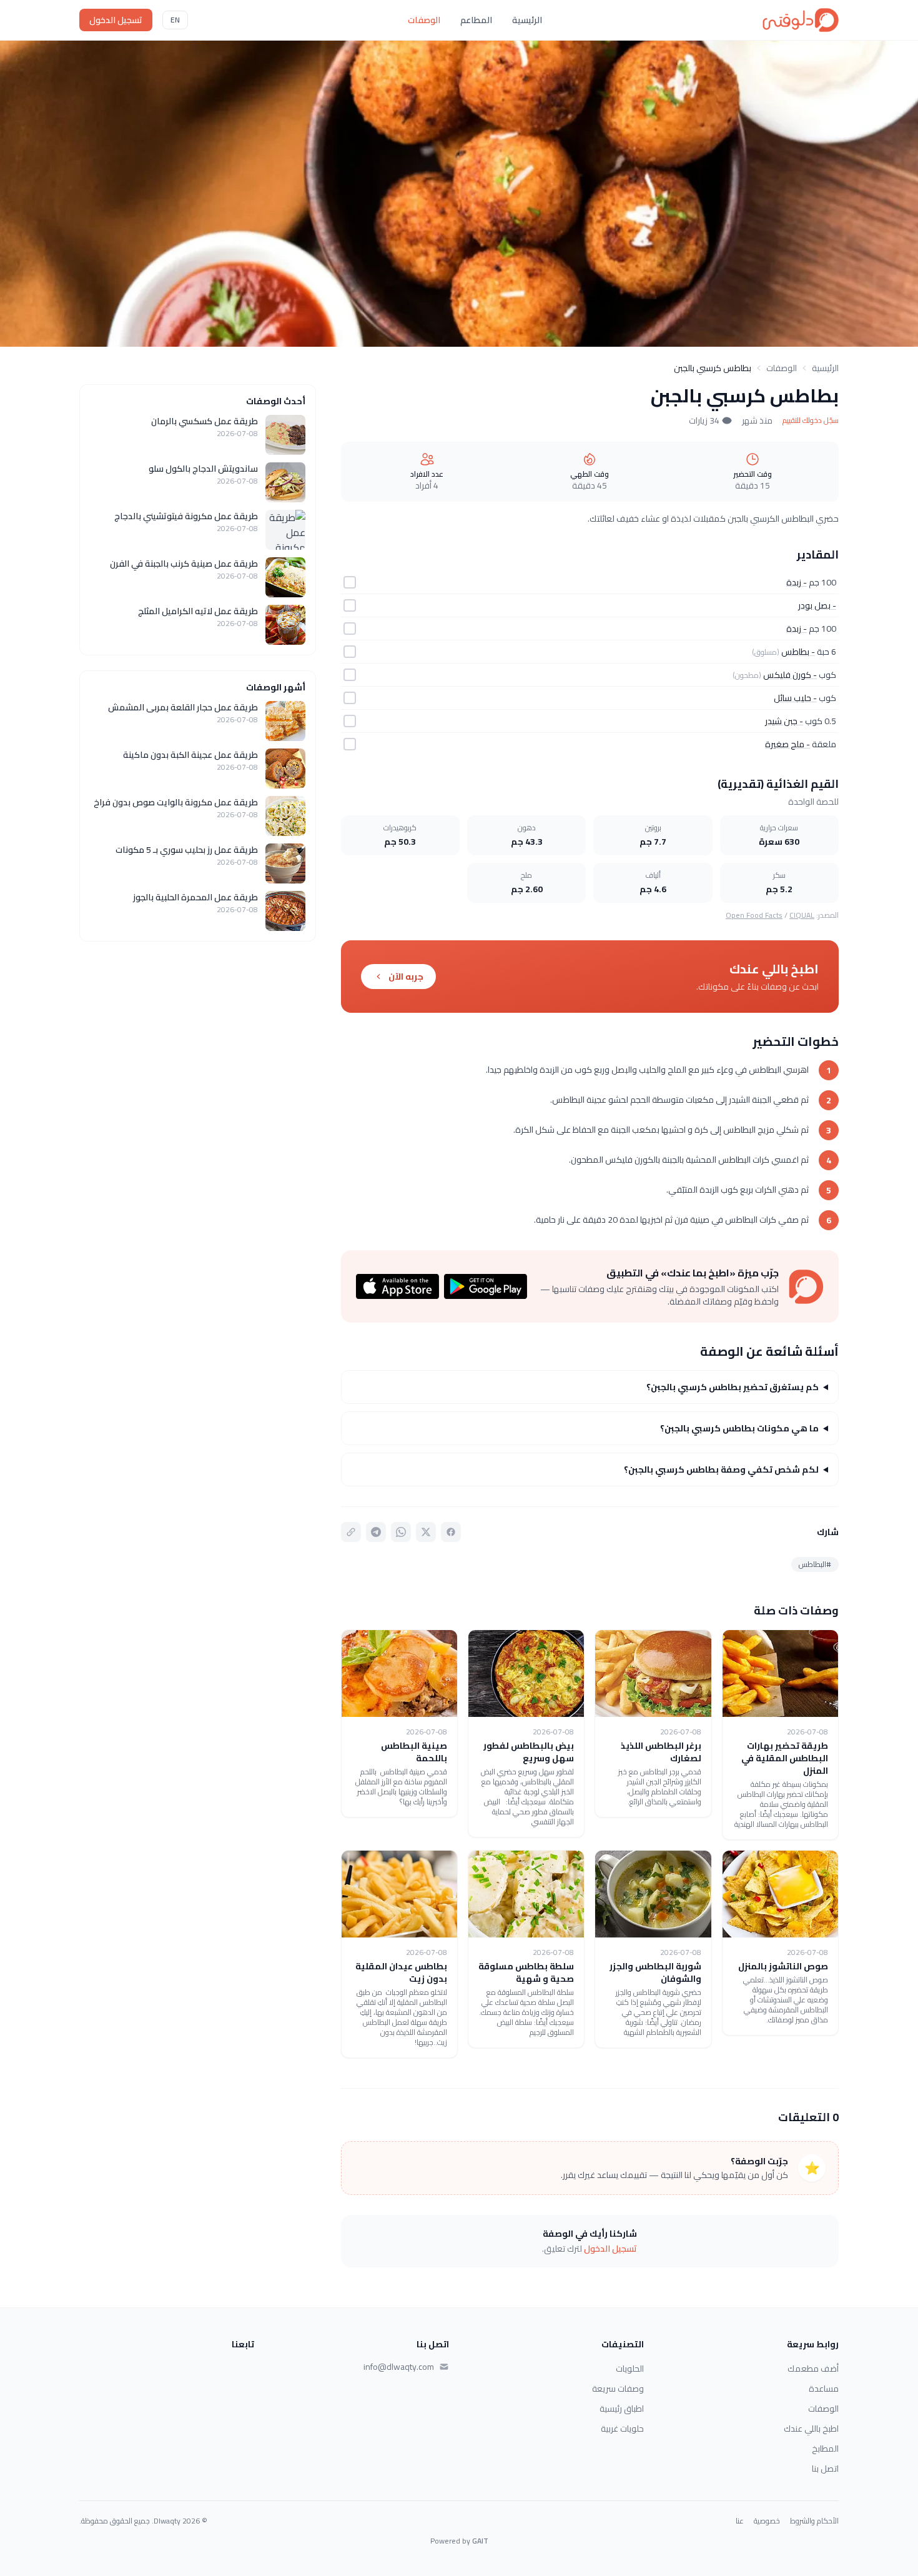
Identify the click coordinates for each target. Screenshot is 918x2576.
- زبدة (797, 582)
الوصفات (424, 20)
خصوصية (767, 2521)
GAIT (480, 2541)
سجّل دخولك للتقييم (811, 420)
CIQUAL (802, 915)
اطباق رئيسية (622, 2409)
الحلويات (630, 2369)
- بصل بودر (817, 605)
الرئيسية (527, 20)
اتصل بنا (825, 2469)
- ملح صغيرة (787, 744)
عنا (740, 2521)
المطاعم (476, 20)
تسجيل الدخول (116, 20)
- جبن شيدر (784, 721)
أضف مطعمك (813, 2369)
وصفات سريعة (618, 2389)
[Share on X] (426, 1532)
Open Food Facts (754, 915)
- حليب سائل (795, 698)
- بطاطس (798, 652)
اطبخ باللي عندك (811, 2429)
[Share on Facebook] (451, 1532)
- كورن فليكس (790, 675)
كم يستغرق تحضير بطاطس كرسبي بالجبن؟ (733, 1387)
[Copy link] (351, 1532)
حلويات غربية (622, 2429)
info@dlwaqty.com (399, 2367)
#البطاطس (815, 1564)
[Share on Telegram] (376, 1532)
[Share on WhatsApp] (401, 1532)
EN (175, 20)
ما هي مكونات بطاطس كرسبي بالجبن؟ (739, 1428)
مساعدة (824, 2389)
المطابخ (825, 2449)
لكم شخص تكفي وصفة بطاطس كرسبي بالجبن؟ (721, 1470)
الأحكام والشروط (814, 2521)
